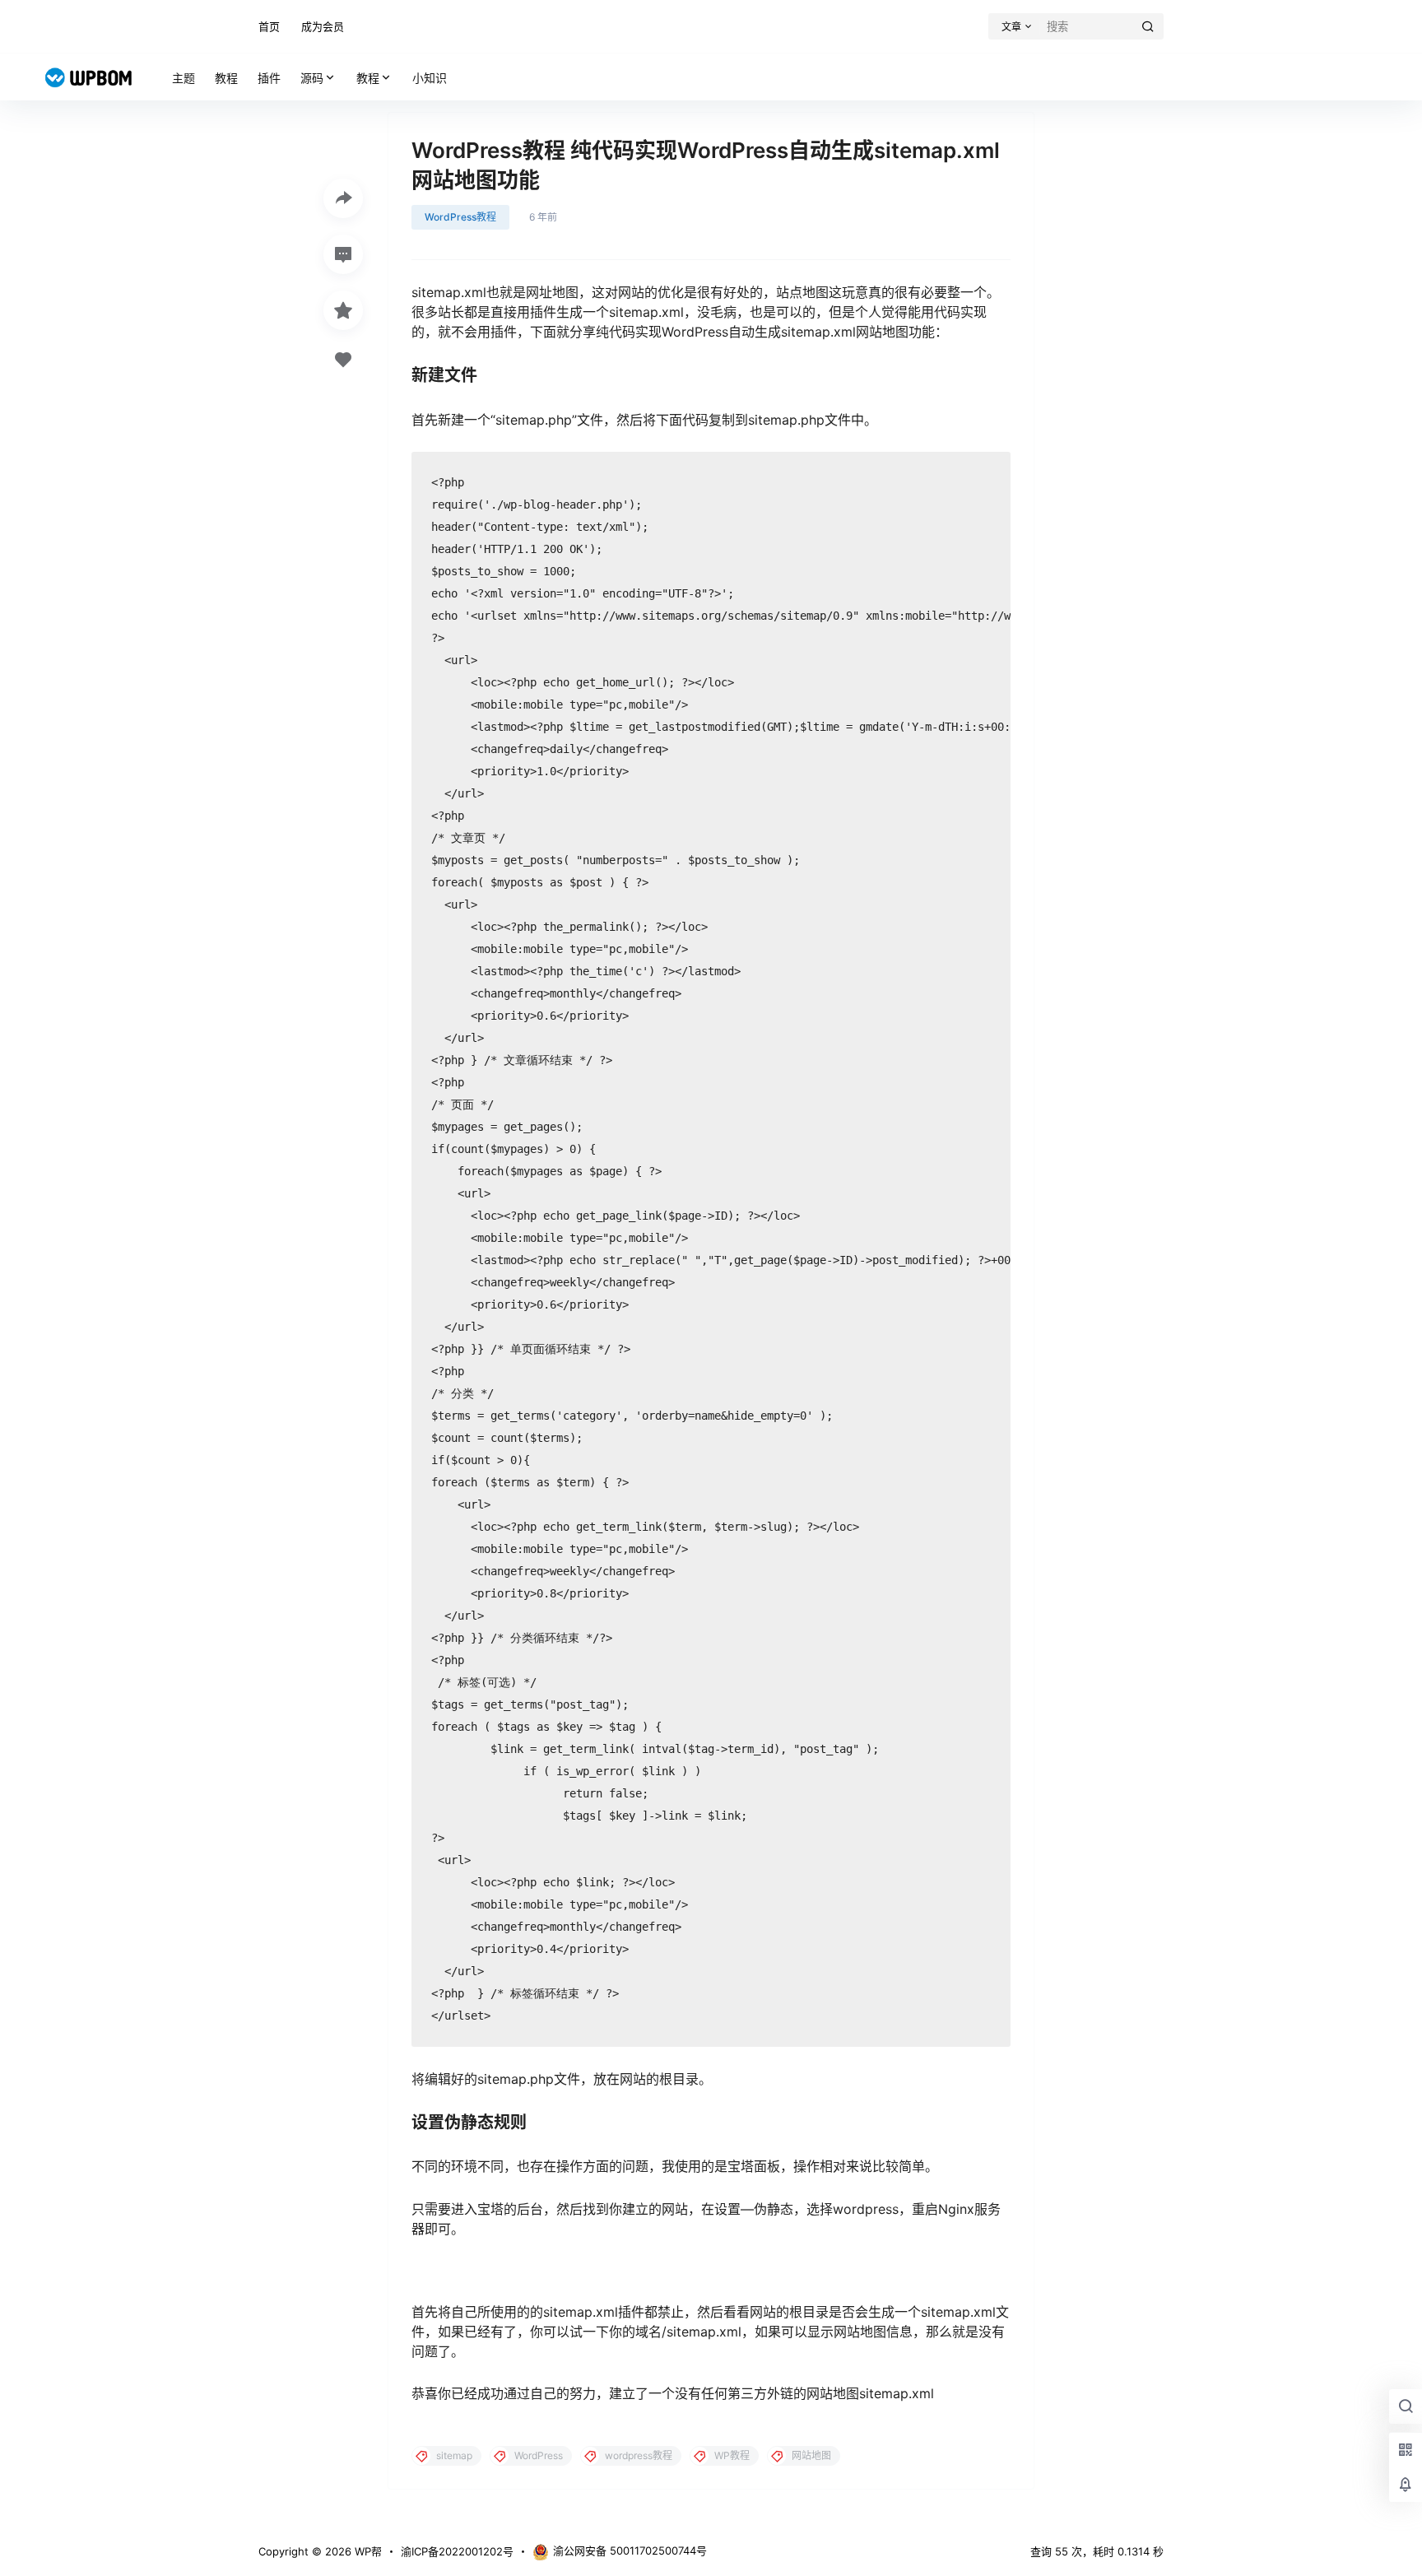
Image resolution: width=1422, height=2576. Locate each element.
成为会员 (323, 26)
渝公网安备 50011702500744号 (630, 2550)
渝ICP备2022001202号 (457, 2551)
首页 (269, 26)
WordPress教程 (460, 217)
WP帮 (367, 2551)
